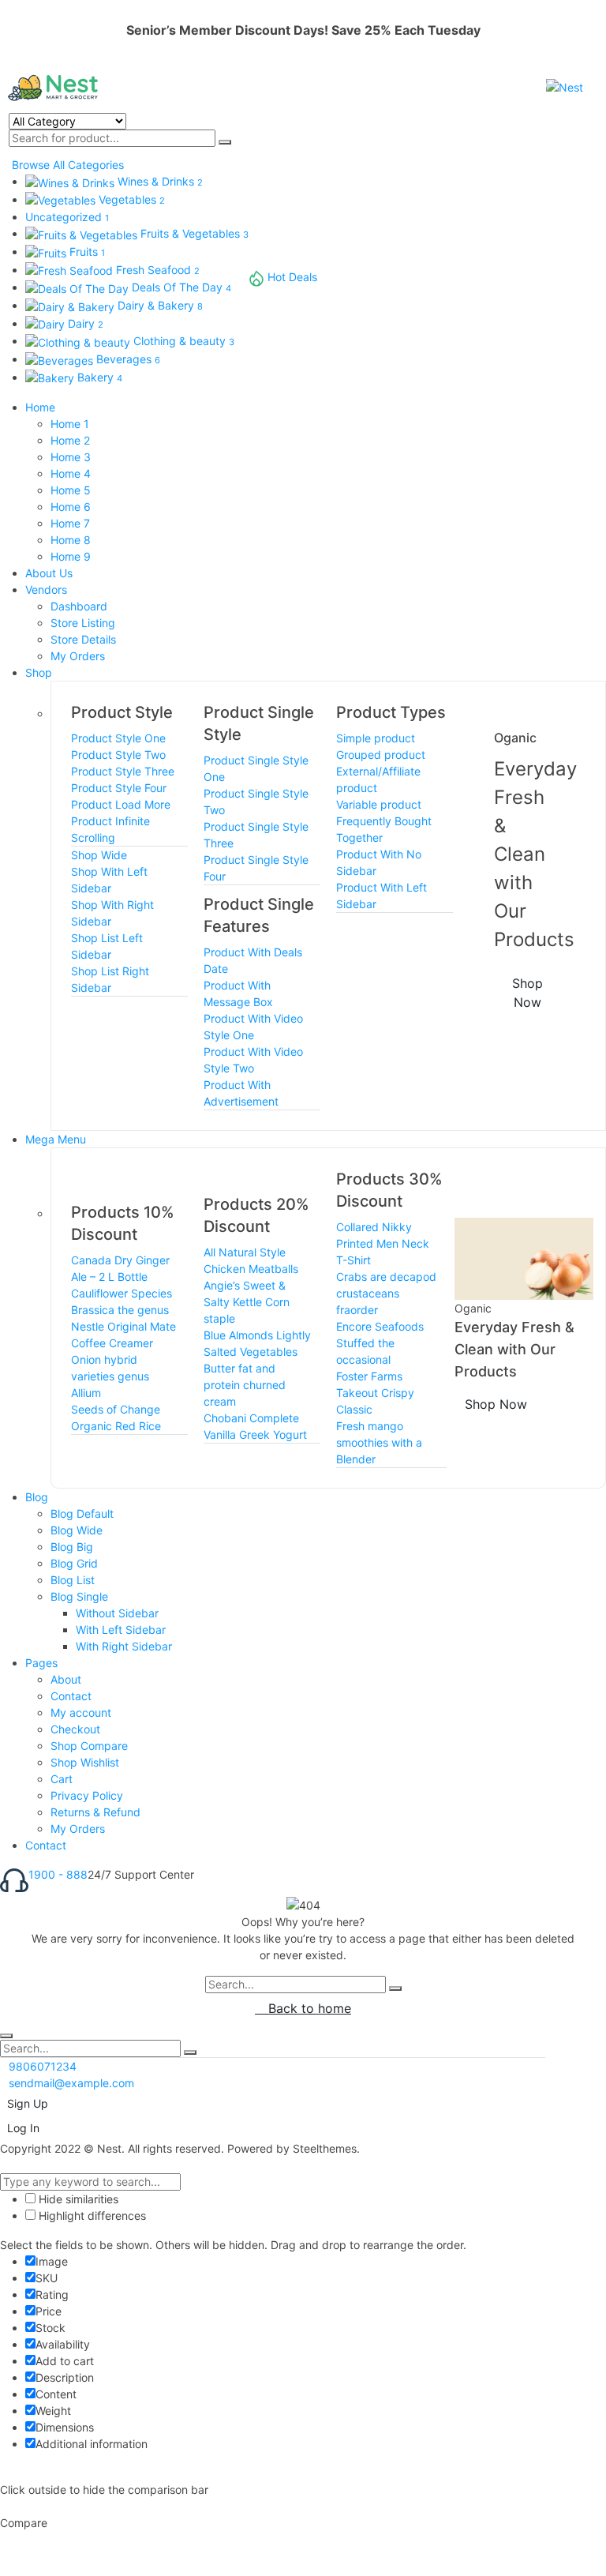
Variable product (379, 804)
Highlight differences (91, 2216)
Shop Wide (99, 855)
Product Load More (121, 804)
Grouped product (381, 755)
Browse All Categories (68, 165)
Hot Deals (292, 277)
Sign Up (28, 2103)
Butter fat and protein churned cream (245, 1385)
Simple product (376, 738)
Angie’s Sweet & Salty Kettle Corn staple (247, 1302)
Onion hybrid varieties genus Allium (110, 1376)
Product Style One (118, 738)
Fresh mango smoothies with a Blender (379, 1442)
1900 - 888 (58, 1874)
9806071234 (43, 2066)
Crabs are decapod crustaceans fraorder (386, 1293)
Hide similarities (77, 2199)
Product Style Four (119, 788)
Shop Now (527, 993)
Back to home (308, 2008)
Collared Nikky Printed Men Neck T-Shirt (383, 1243)
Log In (23, 2128)
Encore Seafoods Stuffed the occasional (380, 1343)
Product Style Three (123, 771)
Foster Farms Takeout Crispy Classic (375, 1393)
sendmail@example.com (71, 2083)
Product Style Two (118, 755)
